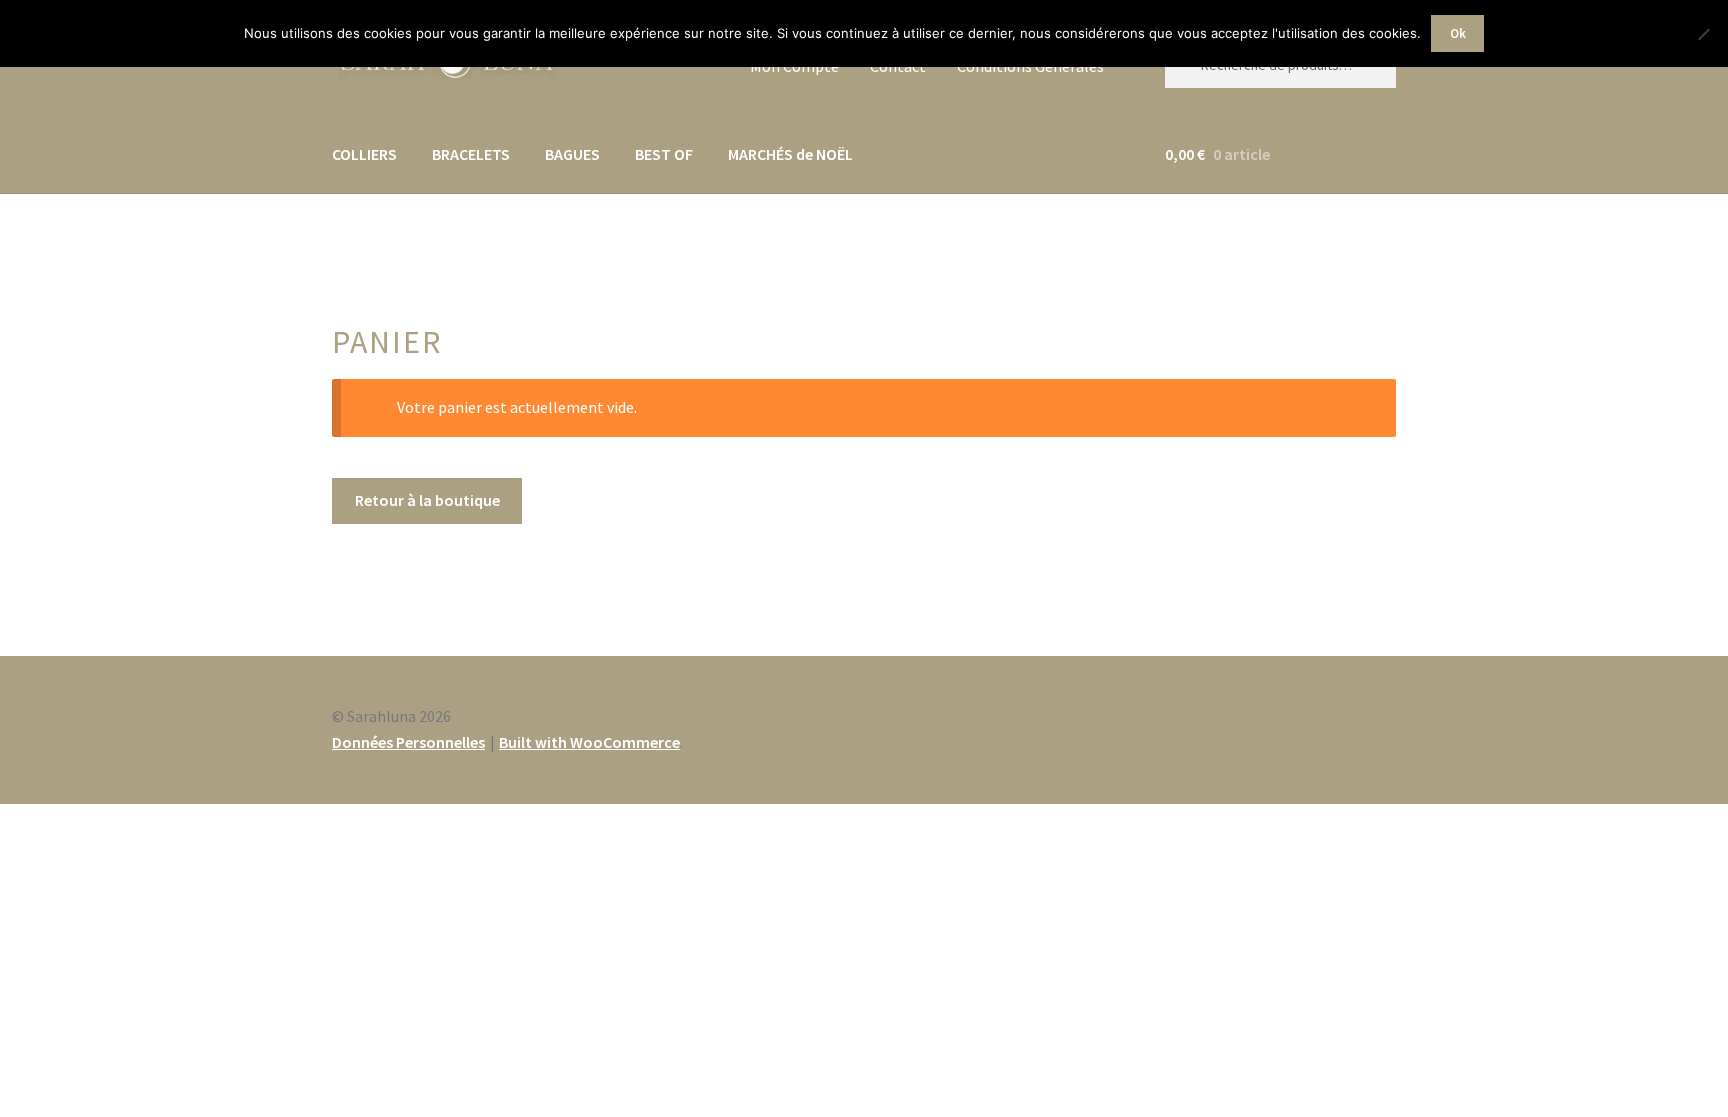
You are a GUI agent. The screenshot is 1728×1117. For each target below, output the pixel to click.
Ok (1458, 33)
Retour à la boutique (427, 500)
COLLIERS (364, 154)
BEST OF (664, 154)
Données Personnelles (408, 742)
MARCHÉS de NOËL (790, 154)
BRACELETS (471, 154)
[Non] (1703, 34)
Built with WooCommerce (589, 742)
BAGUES (572, 154)
